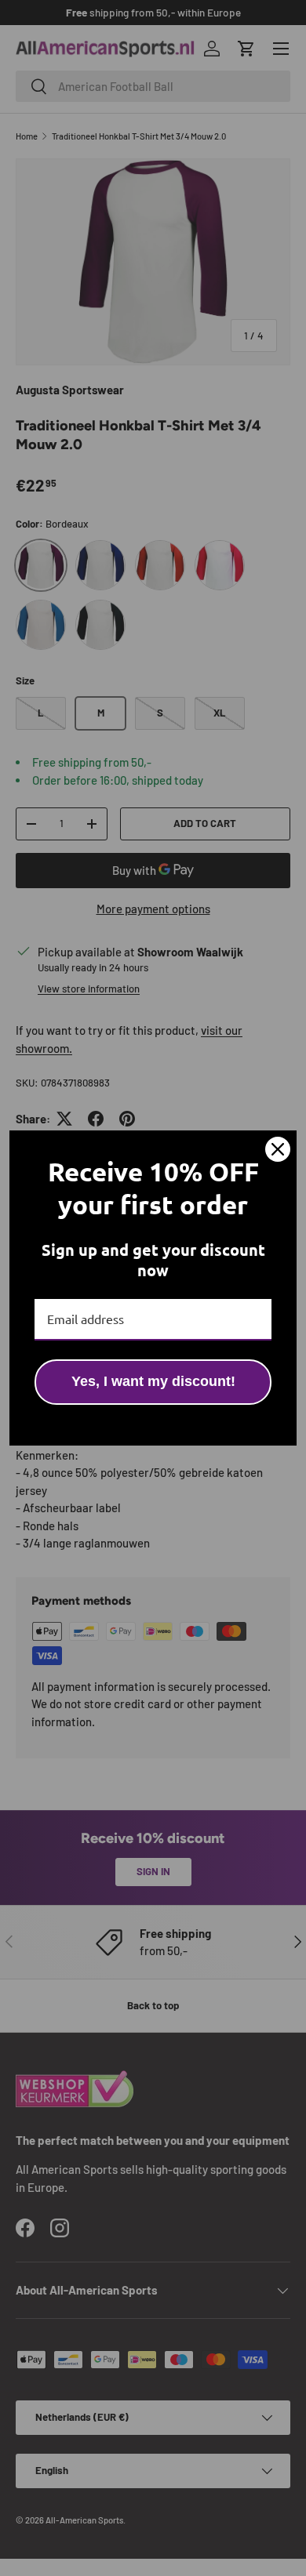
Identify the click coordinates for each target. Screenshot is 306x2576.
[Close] (278, 1149)
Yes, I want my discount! (153, 1381)
